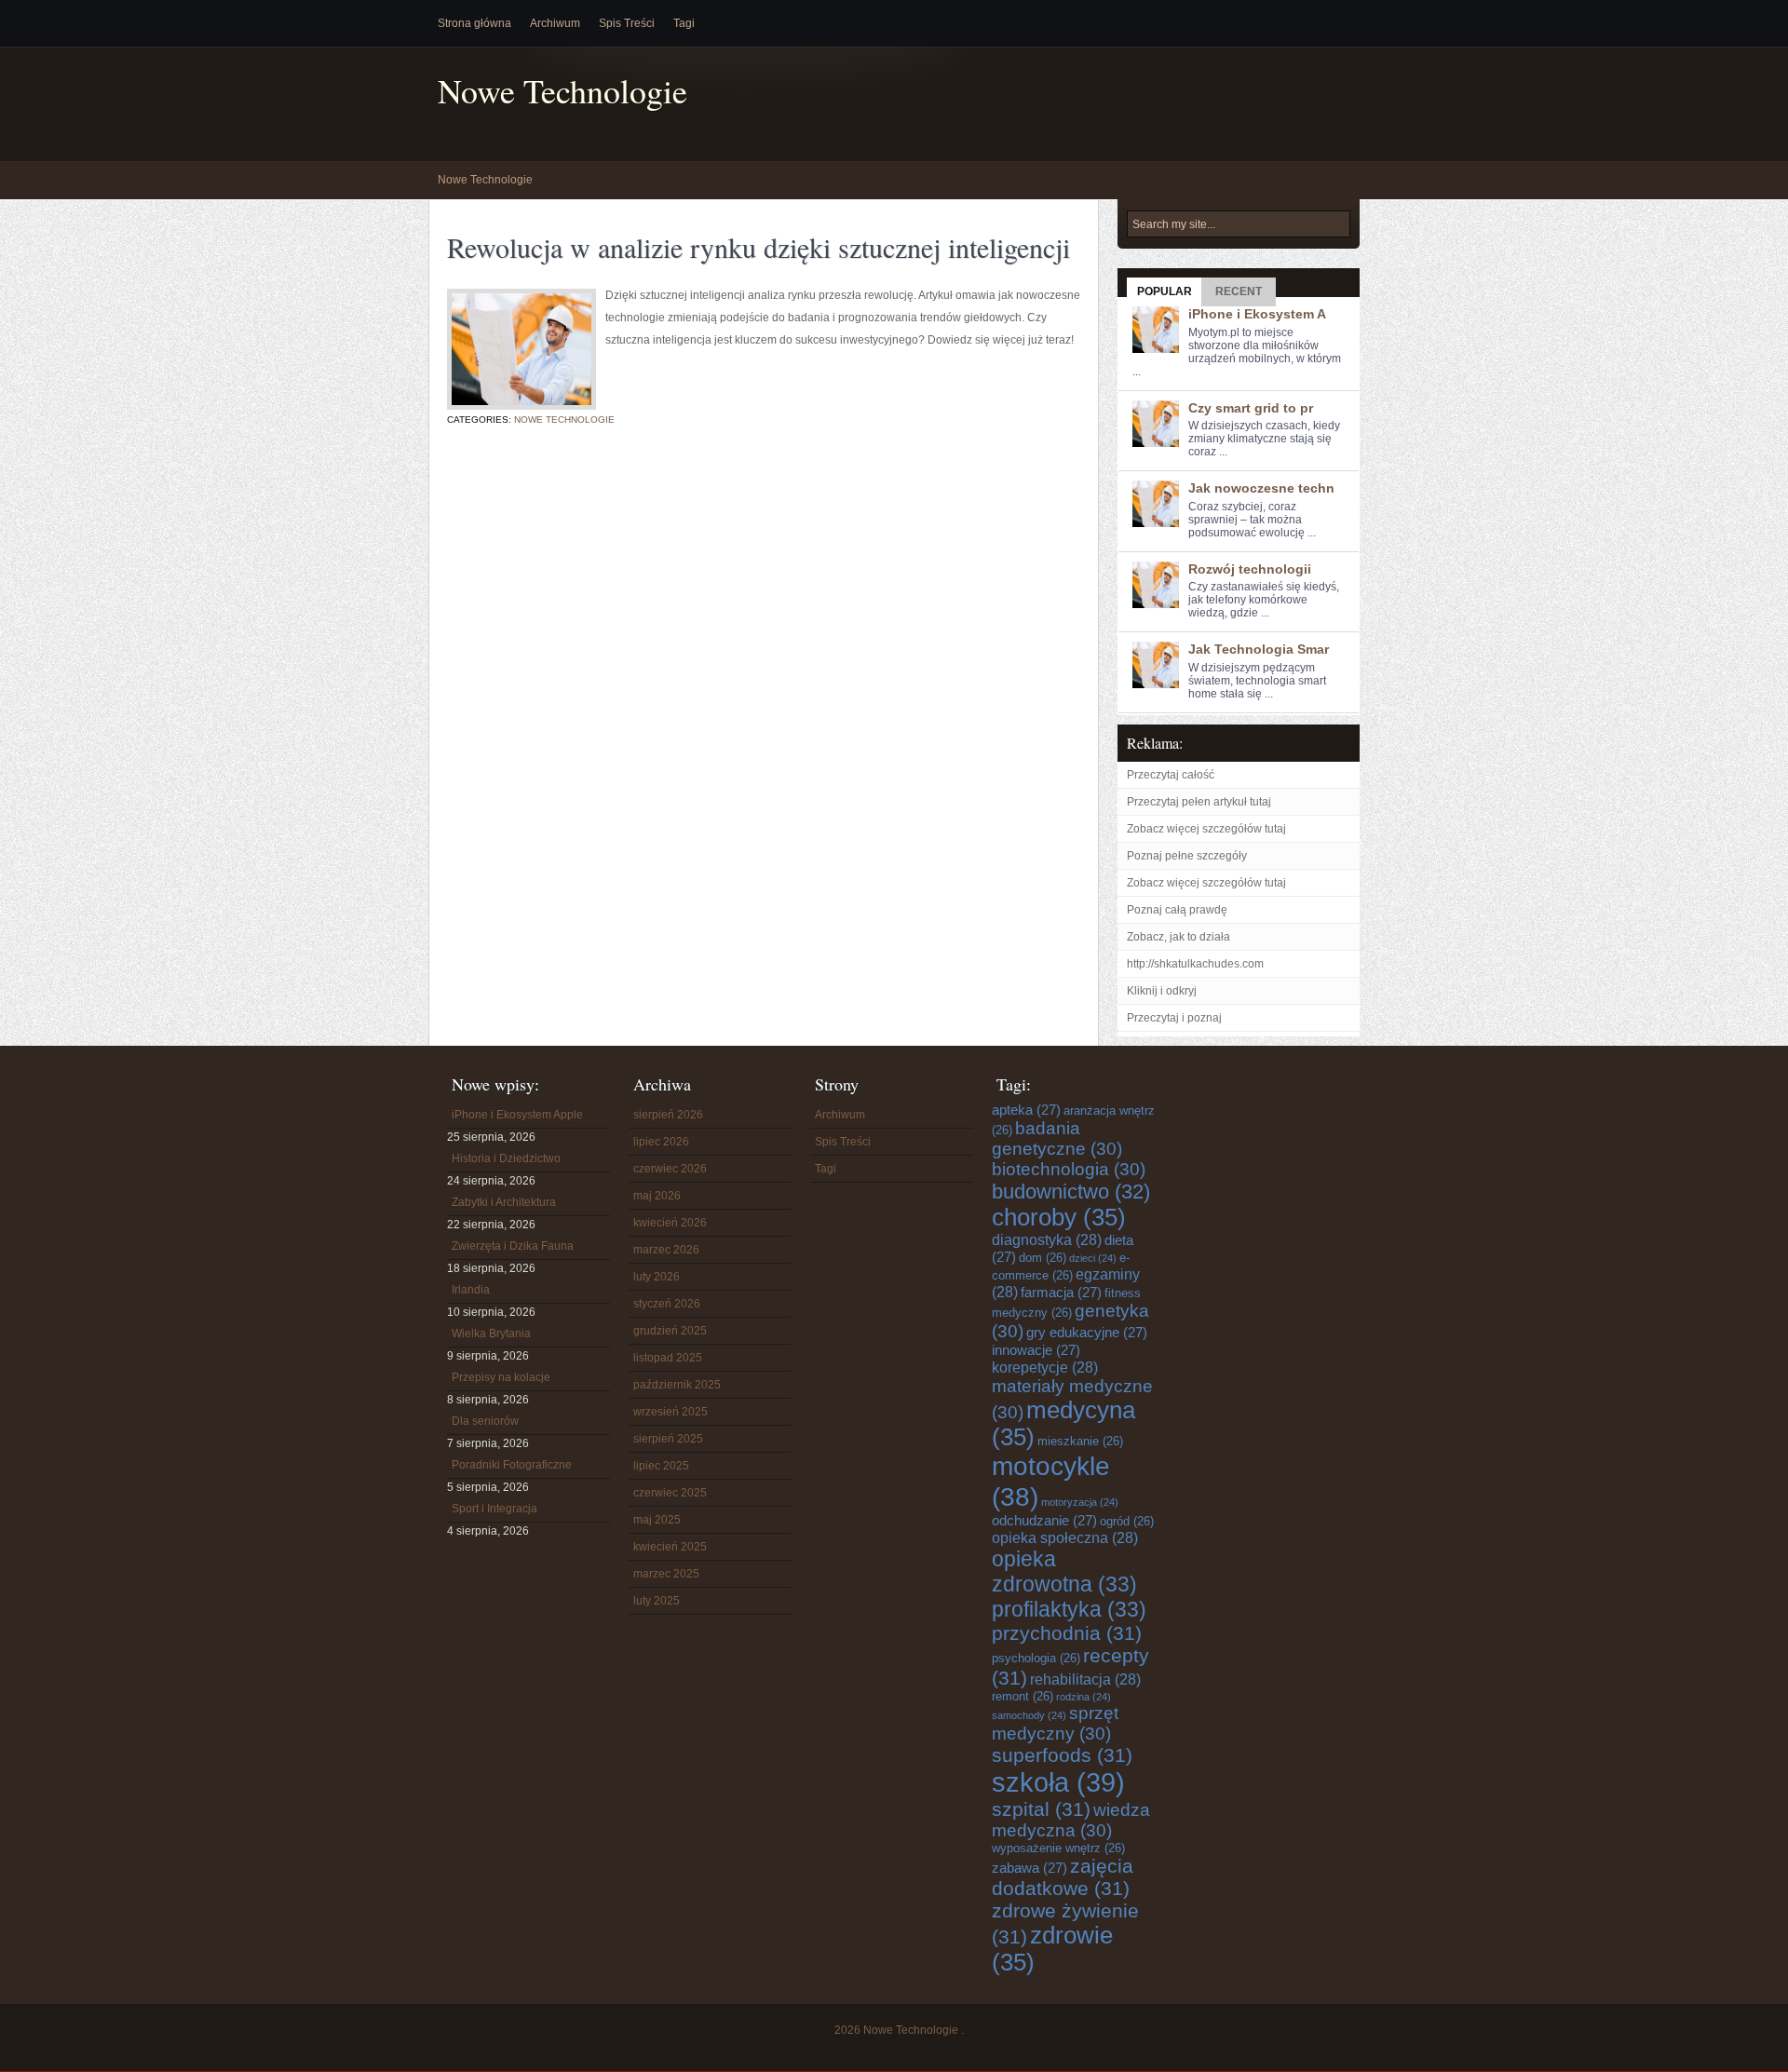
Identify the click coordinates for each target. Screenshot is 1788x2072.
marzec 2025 (666, 1574)
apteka (1026, 1110)
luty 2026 (657, 1277)
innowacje (1036, 1350)
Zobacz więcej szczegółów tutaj (1206, 829)
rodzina (1084, 1697)
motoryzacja (1080, 1502)
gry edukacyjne (1087, 1332)
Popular (1165, 291)
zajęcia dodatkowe (1063, 1877)
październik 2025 (677, 1385)
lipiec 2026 (661, 1142)
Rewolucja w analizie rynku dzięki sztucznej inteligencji (759, 247)
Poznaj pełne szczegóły (1187, 856)
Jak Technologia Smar (1259, 649)
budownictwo (1071, 1192)
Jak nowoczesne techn (1261, 488)
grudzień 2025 (670, 1331)
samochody (1029, 1715)
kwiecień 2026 (670, 1223)
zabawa (1029, 1868)
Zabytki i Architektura (504, 1202)
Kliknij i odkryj (1162, 991)
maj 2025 (657, 1520)
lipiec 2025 (661, 1466)
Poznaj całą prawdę (1177, 910)
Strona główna (474, 23)
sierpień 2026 (668, 1115)
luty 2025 (657, 1601)
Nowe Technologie (562, 91)
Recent (1239, 291)
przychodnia (1067, 1633)
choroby (1059, 1217)
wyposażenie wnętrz (1058, 1848)
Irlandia (471, 1290)
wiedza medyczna (1071, 1820)
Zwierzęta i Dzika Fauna (513, 1246)
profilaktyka (1069, 1609)
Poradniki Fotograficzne (512, 1465)
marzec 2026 (666, 1250)
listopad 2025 (668, 1358)
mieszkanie (1080, 1441)
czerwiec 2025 (670, 1493)
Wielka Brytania (491, 1334)
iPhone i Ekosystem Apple (517, 1115)
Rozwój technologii (1250, 569)
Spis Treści (627, 23)
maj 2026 (657, 1196)
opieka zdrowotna (1064, 1571)
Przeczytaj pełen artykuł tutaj (1199, 802)
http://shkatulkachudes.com (1195, 964)
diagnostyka (1047, 1239)
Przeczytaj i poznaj (1174, 1018)
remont (1023, 1696)
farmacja (1061, 1292)
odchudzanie (1044, 1520)
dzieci (1093, 1258)
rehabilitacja (1085, 1679)
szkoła (1058, 1782)
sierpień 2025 (668, 1439)
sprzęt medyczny (1055, 1723)
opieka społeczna (1065, 1537)
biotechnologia (1069, 1169)
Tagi (684, 23)
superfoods (1062, 1755)
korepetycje (1045, 1367)
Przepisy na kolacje (501, 1377)
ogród (1127, 1521)
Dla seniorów (485, 1421)
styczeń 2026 (667, 1304)
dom (1043, 1258)
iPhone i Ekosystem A (1257, 314)
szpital (1041, 1809)
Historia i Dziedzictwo (506, 1158)
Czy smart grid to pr (1251, 408)
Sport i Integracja (494, 1509)
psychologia (1036, 1658)
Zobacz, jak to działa (1178, 937)
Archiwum (555, 23)
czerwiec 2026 (670, 1169)
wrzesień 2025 (670, 1412)
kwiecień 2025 (670, 1547)
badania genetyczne (1057, 1138)
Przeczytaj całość (1171, 775)
